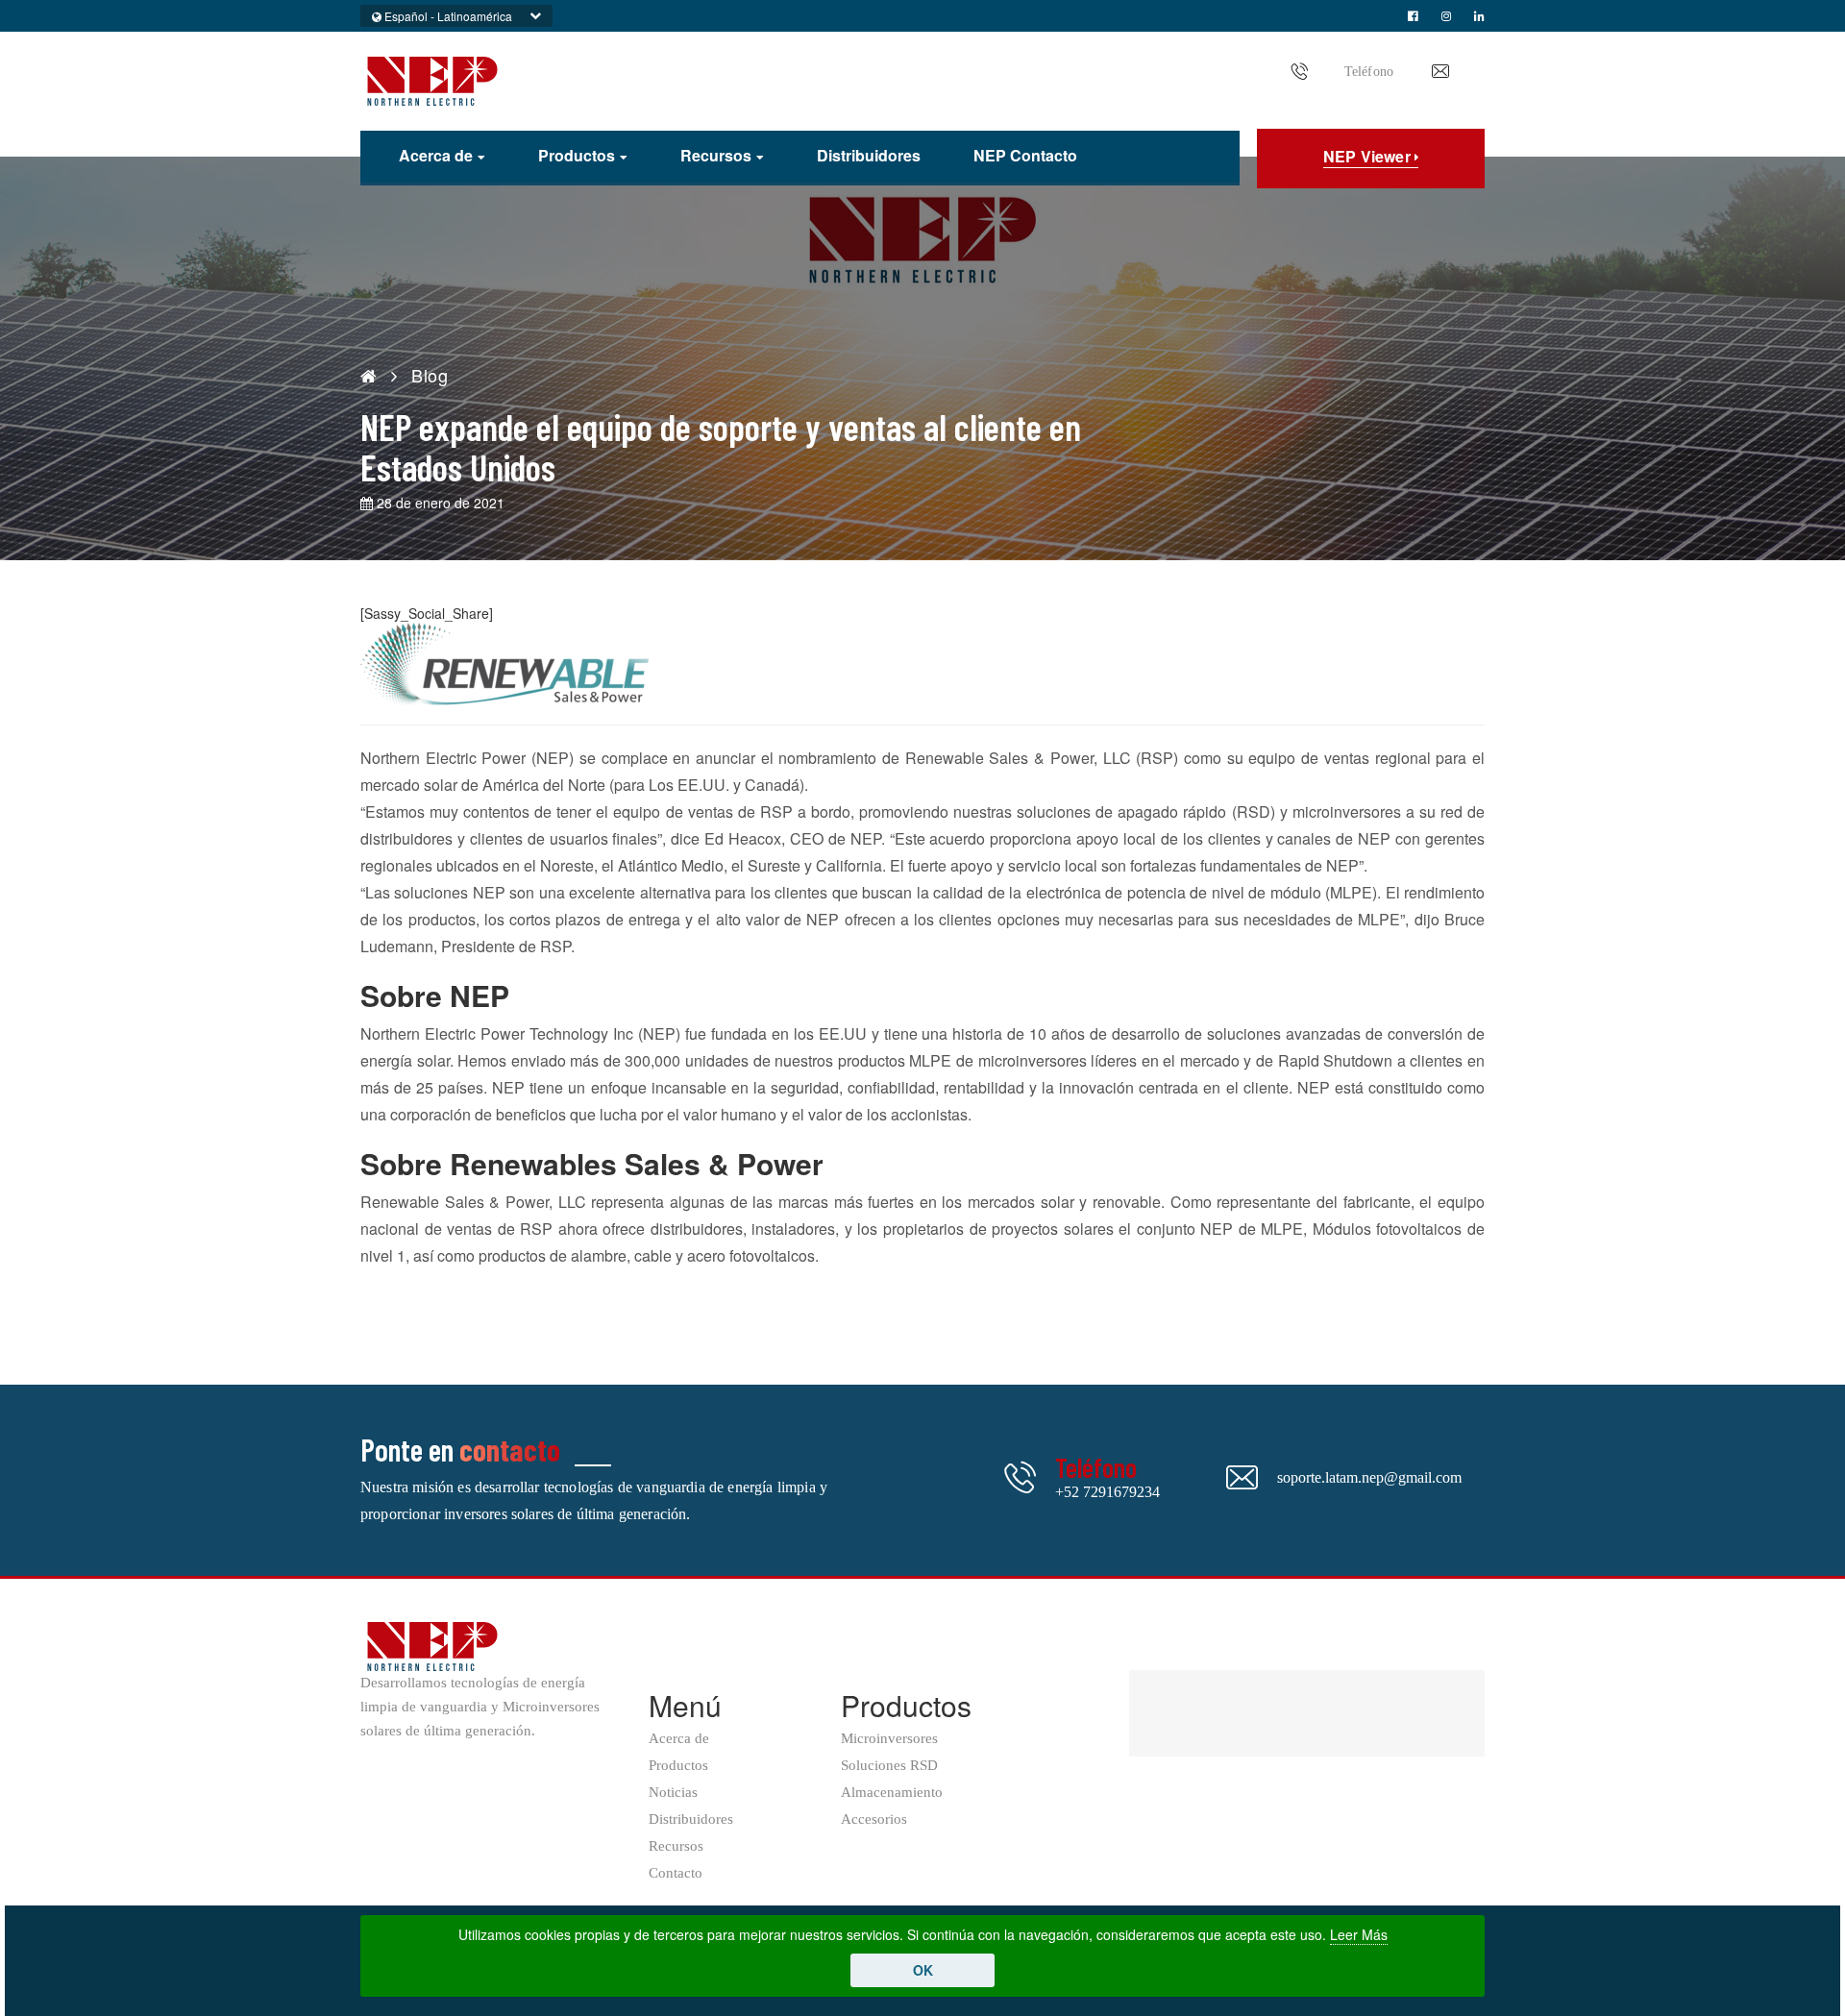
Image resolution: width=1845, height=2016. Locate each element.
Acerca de (436, 156)
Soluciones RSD (889, 1766)
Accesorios (874, 1819)
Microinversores (889, 1739)
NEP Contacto (1025, 156)
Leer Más (1359, 1934)
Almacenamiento (892, 1793)
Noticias (673, 1793)
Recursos (716, 156)
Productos (577, 156)
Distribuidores (869, 156)
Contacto (676, 1873)
